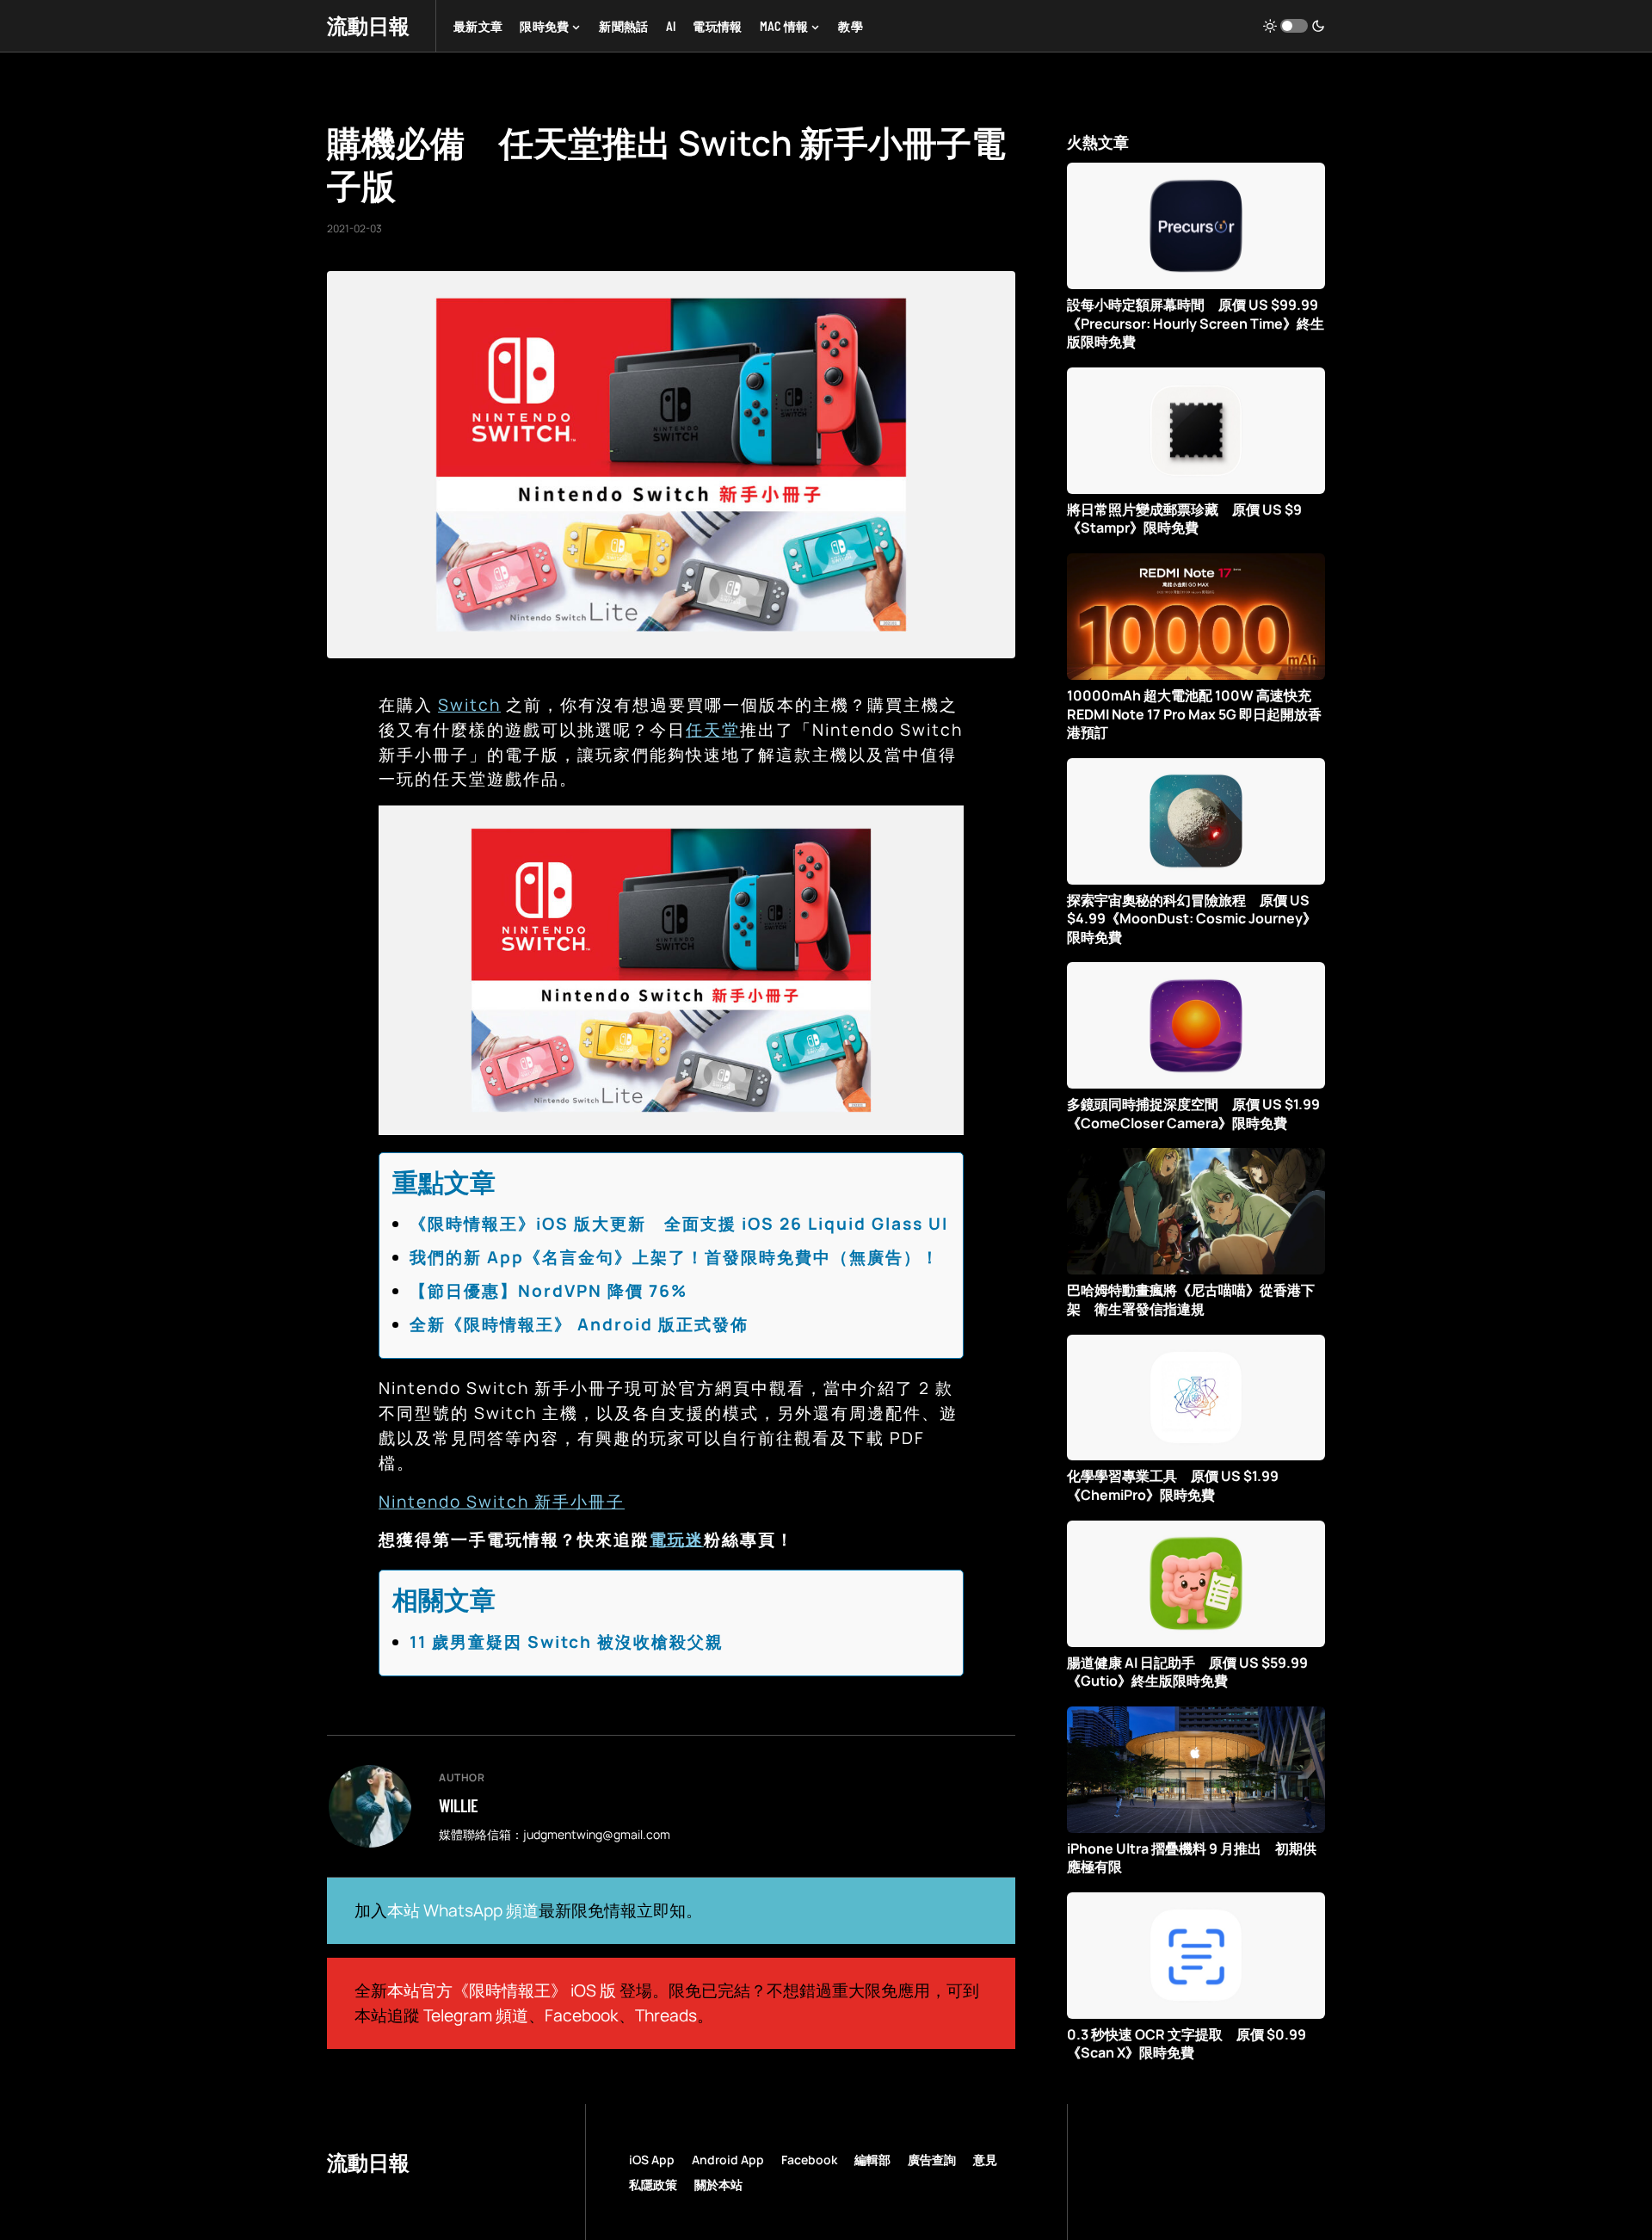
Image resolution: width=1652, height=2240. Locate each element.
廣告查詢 (932, 2160)
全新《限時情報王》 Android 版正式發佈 (579, 1324)
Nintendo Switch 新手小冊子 (502, 1502)
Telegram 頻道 (476, 2015)
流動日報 (368, 25)
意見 (985, 2160)
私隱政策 (653, 2184)
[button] (1294, 26)
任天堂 (713, 730)
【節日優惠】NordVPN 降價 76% (549, 1291)
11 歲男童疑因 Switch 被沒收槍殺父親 (567, 1642)
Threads (666, 2015)
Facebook (582, 2015)
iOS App (652, 2160)
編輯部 (872, 2160)
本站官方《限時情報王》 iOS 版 (502, 1990)
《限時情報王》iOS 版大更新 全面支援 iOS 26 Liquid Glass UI (679, 1224)
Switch (469, 705)
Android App (728, 2160)
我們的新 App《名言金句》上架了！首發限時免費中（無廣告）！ (675, 1257)
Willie (459, 1805)
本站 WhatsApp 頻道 (463, 1910)
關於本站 (718, 2184)
